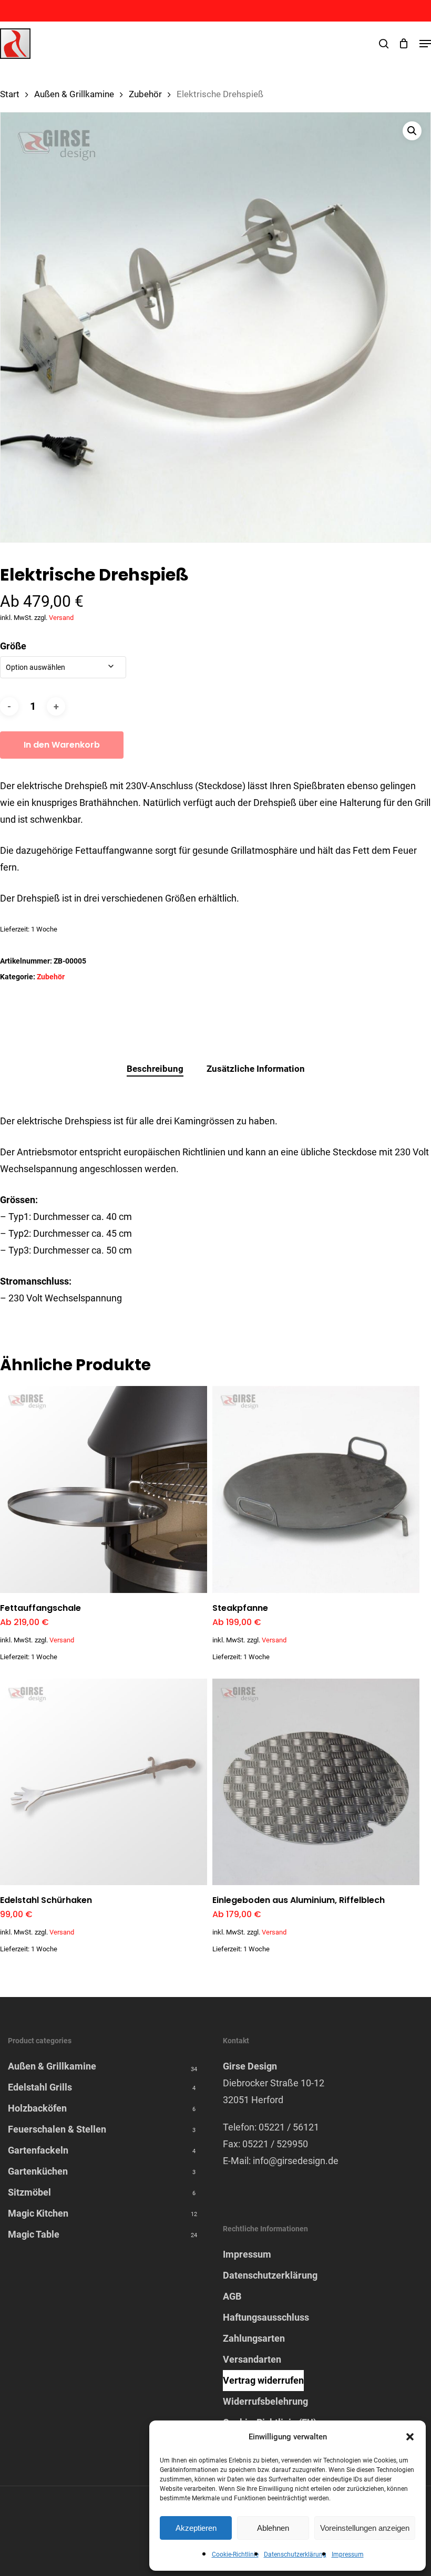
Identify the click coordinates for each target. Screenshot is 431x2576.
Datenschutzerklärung (295, 2554)
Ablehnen (273, 2528)
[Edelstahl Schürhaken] (104, 1782)
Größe (13, 646)
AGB (232, 2296)
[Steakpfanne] (316, 1489)
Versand (61, 618)
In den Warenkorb (62, 745)
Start (10, 94)
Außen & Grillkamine (74, 94)
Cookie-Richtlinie (235, 2554)
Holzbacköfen (37, 2108)
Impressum (348, 2554)
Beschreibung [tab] (155, 1069)
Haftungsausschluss (266, 2317)
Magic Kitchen (38, 2213)
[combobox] (63, 667)
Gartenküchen (38, 2171)
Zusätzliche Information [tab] (256, 1069)
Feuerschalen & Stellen (57, 2129)
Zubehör (145, 94)
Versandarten (252, 2359)
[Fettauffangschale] (104, 1489)
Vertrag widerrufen (263, 2380)
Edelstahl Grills (40, 2087)
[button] (410, 2437)
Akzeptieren (196, 2528)
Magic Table (34, 2234)
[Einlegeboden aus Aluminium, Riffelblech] (316, 1782)
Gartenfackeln (38, 2150)
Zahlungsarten (254, 2338)
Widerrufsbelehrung (265, 2401)
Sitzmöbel (29, 2192)
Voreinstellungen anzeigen (365, 2528)
